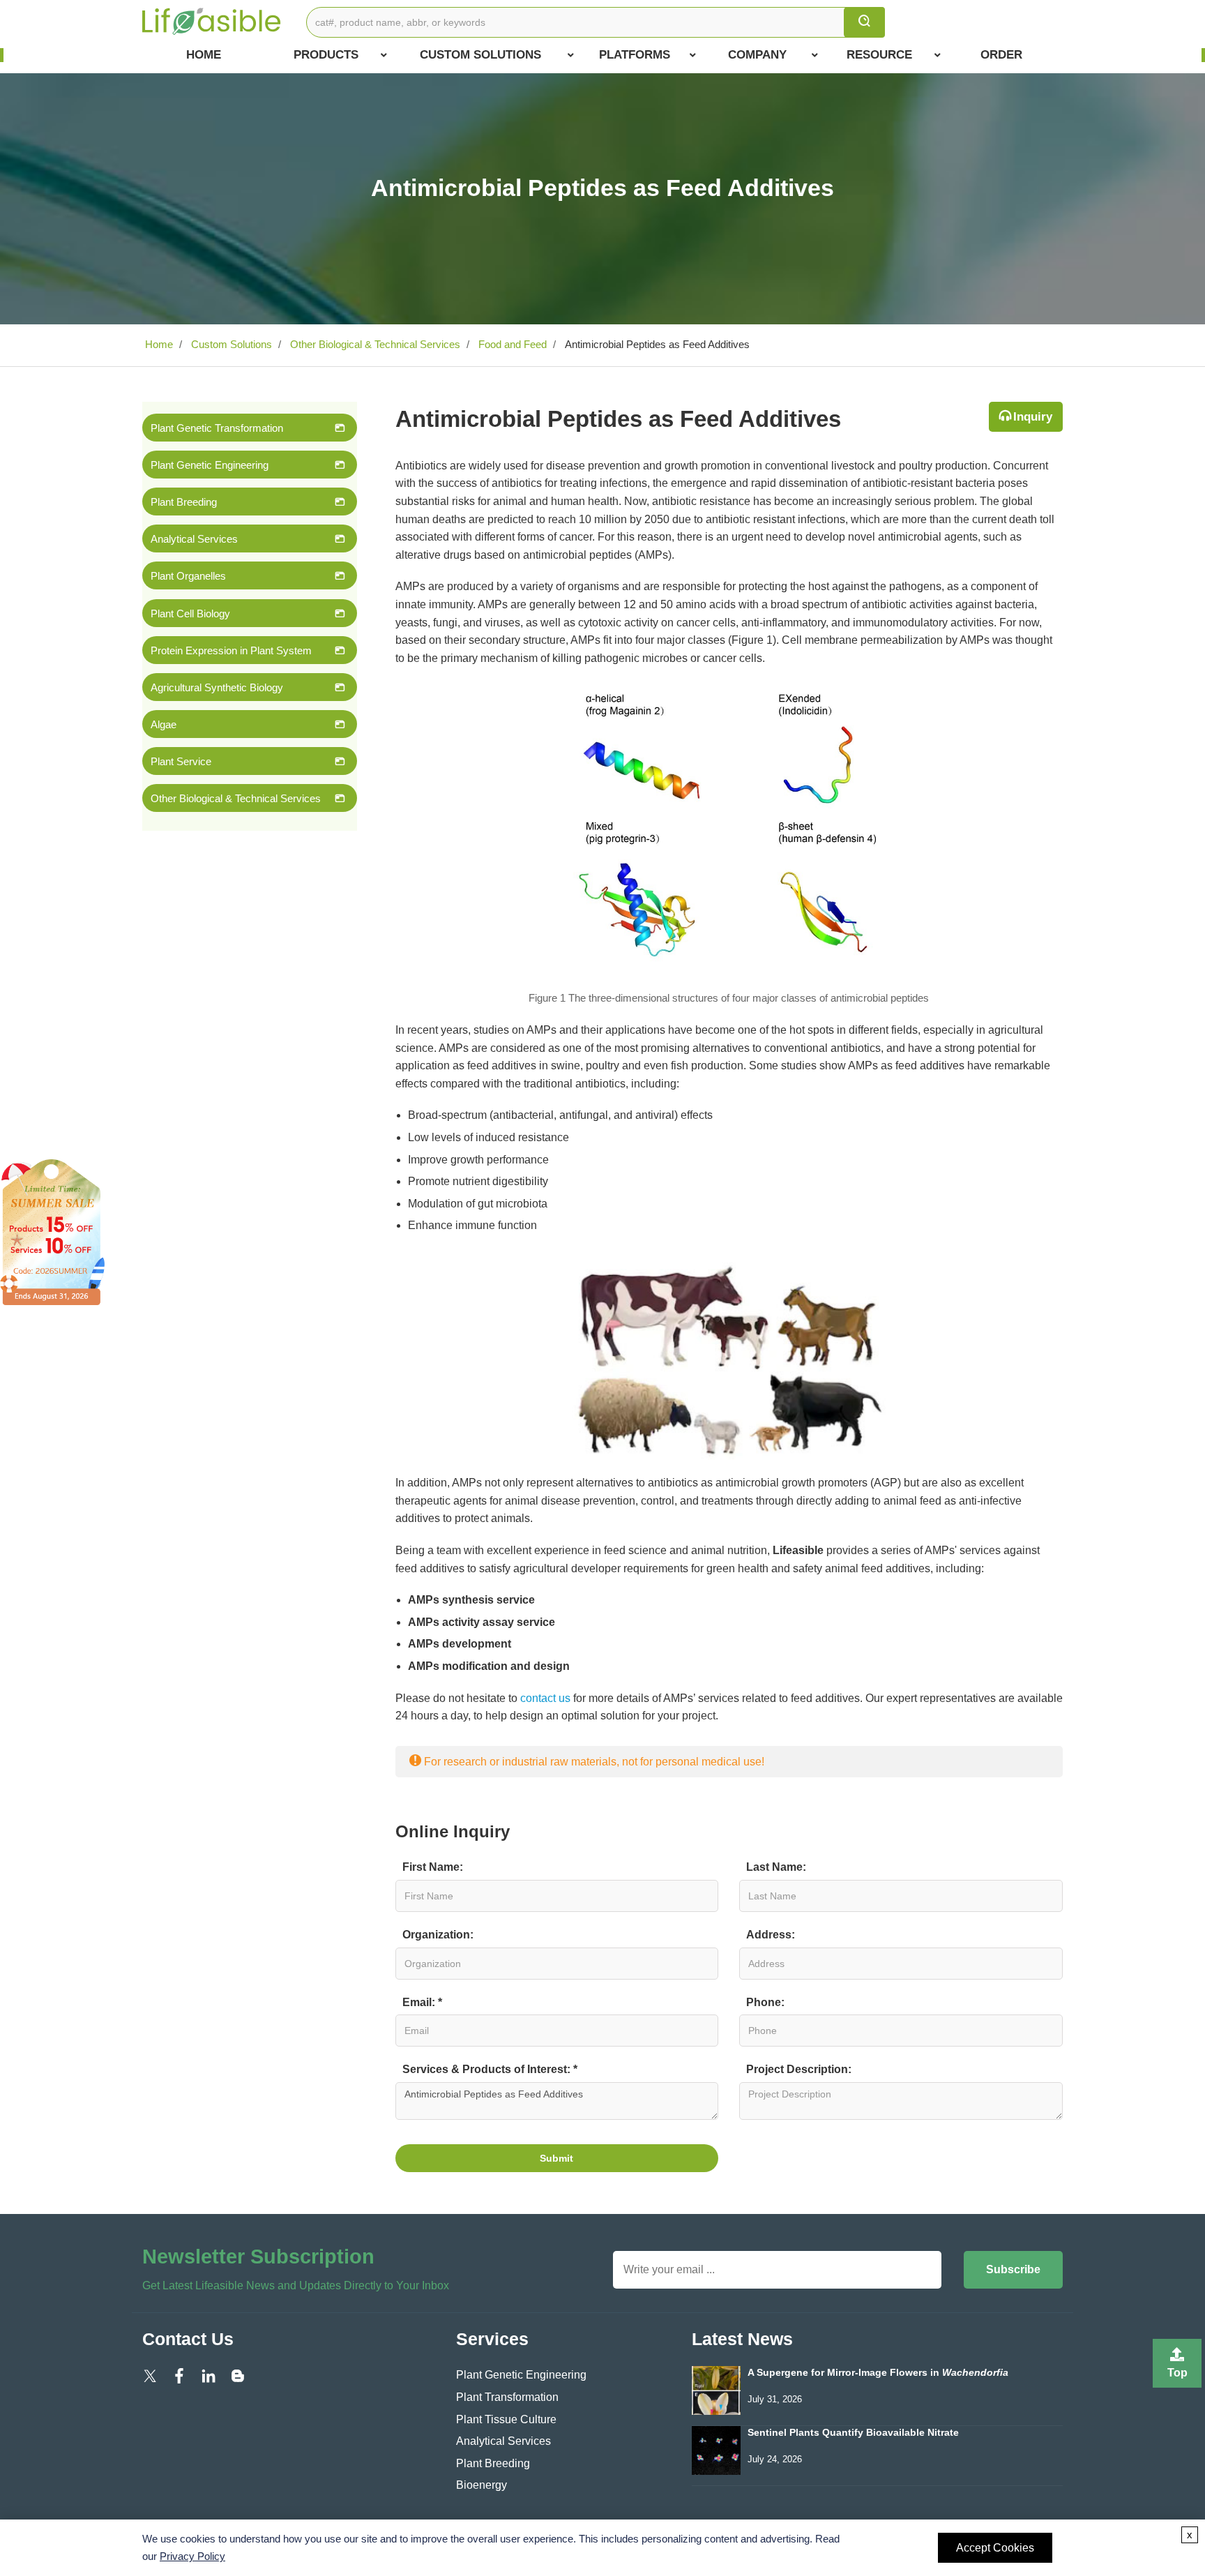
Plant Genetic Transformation (217, 428)
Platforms (635, 55)
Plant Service (181, 761)
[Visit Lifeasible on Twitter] (150, 2375)
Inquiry (1033, 417)
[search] (864, 22)
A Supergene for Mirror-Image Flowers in (878, 2373)
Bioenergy (482, 2485)
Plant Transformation (507, 2397)
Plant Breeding (184, 502)
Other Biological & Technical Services (374, 344)
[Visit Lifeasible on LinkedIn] (209, 2375)
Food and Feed (511, 344)
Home (204, 55)
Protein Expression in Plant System (231, 650)
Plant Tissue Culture (506, 2419)
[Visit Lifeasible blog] (238, 2375)
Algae (164, 724)
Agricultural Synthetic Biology (217, 687)
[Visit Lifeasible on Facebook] (179, 2375)
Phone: (765, 2002)
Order (1001, 55)
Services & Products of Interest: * (490, 2069)
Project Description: (799, 2069)
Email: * (422, 2002)
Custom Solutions (480, 55)
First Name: (433, 1867)
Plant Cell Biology (190, 613)
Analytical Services (194, 539)
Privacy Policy (192, 2556)
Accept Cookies (995, 2548)
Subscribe (1013, 2269)
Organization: (438, 1935)
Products (326, 55)
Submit (556, 2158)
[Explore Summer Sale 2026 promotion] (52, 1231)
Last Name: (776, 1867)
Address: (771, 1935)
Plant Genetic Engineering (210, 465)
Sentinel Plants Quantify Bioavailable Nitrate (853, 2433)
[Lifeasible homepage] (212, 21)
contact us (545, 1698)
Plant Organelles (188, 576)
